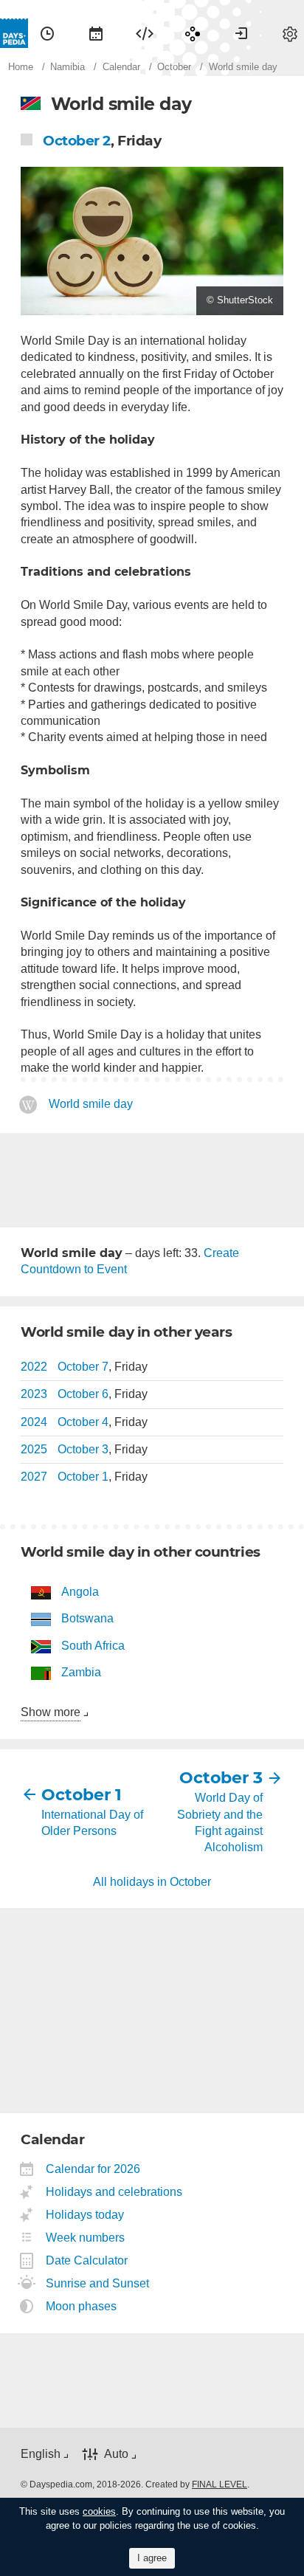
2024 (34, 1422)
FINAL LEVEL (220, 2484)
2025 (34, 1449)
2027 (34, 1477)
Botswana (87, 1618)
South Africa (93, 1646)
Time (47, 33)
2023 (34, 1394)
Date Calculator (87, 2260)
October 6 (83, 1394)
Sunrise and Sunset (98, 2283)
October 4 (83, 1422)
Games (193, 33)
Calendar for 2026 (93, 2169)
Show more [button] (51, 1712)
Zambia (81, 1672)
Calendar (96, 33)
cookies (99, 2511)
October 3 (83, 1449)
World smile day (91, 1104)
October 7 (83, 1367)
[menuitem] (47, 33)
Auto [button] (116, 2454)
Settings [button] (290, 33)
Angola (80, 1592)
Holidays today (85, 2215)
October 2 (77, 141)
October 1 (83, 1477)
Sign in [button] (241, 33)
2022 (34, 1367)
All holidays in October (152, 1882)
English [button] (41, 2454)
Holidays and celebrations (114, 2192)
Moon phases (82, 2306)
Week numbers (86, 2238)
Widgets (145, 33)
